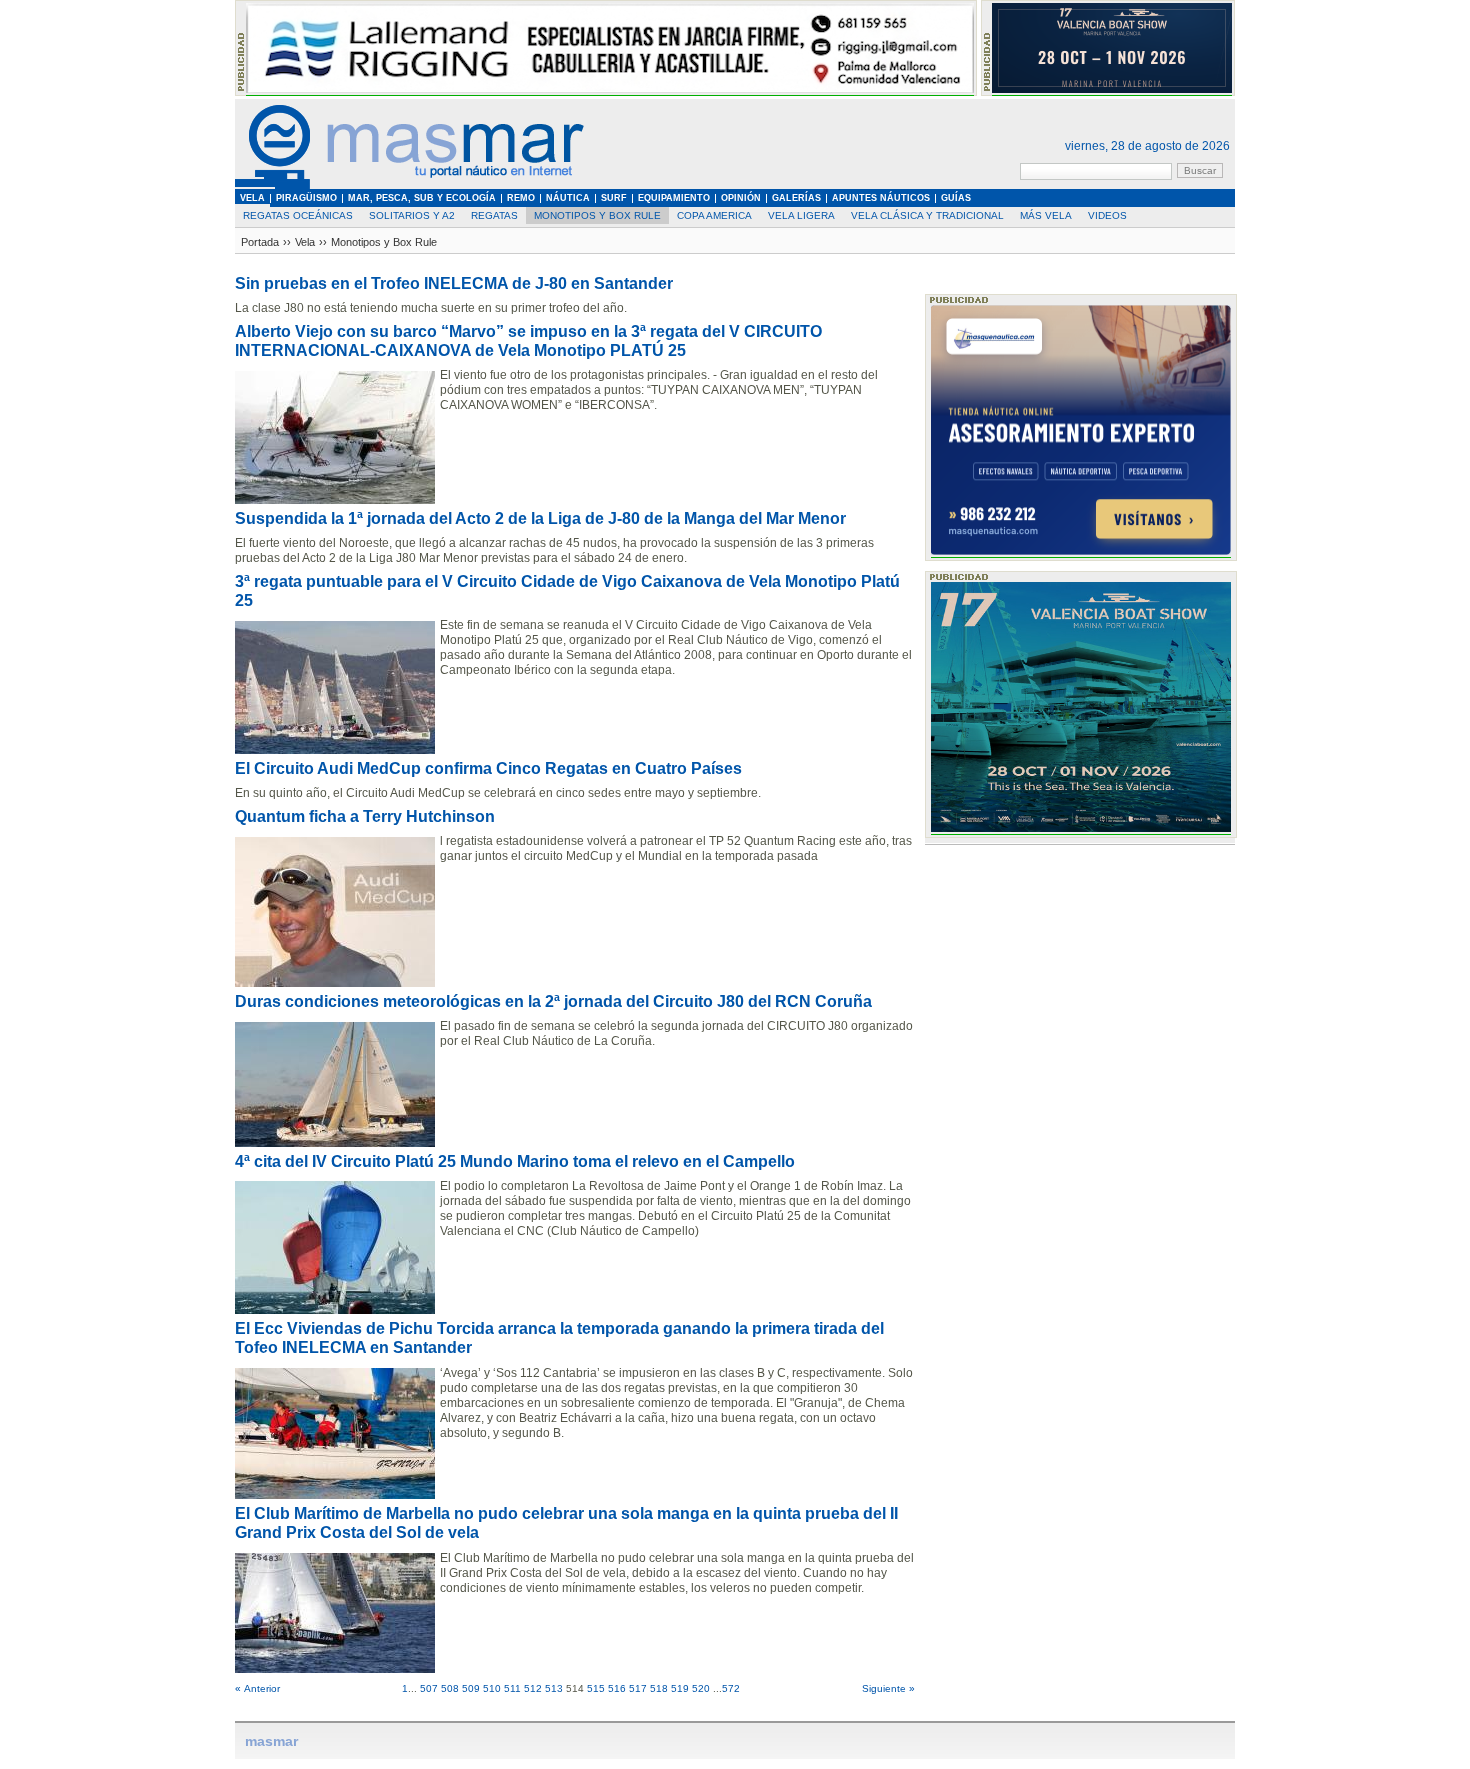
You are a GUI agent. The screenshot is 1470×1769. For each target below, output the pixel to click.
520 (701, 1688)
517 (638, 1688)
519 (680, 1688)
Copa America (714, 215)
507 (429, 1688)
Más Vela (1046, 215)
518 (659, 1688)
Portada (260, 242)
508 (450, 1688)
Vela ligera (801, 215)
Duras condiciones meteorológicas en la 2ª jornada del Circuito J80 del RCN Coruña (553, 1001)
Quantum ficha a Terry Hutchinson (365, 816)
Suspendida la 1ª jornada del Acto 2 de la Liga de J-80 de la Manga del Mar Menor (540, 518)
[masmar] (410, 185)
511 (512, 1688)
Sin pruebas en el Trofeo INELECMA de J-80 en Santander (454, 283)
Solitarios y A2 (412, 215)
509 (471, 1688)
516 (617, 1688)
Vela (305, 242)
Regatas (494, 215)
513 (554, 1688)
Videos (1107, 215)
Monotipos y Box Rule (597, 215)
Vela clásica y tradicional (927, 215)
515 (596, 1688)
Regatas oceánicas (298, 215)
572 (731, 1688)
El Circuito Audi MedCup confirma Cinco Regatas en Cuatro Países (488, 768)
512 (533, 1688)
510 (492, 1688)
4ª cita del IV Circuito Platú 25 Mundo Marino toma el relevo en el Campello (515, 1161)
